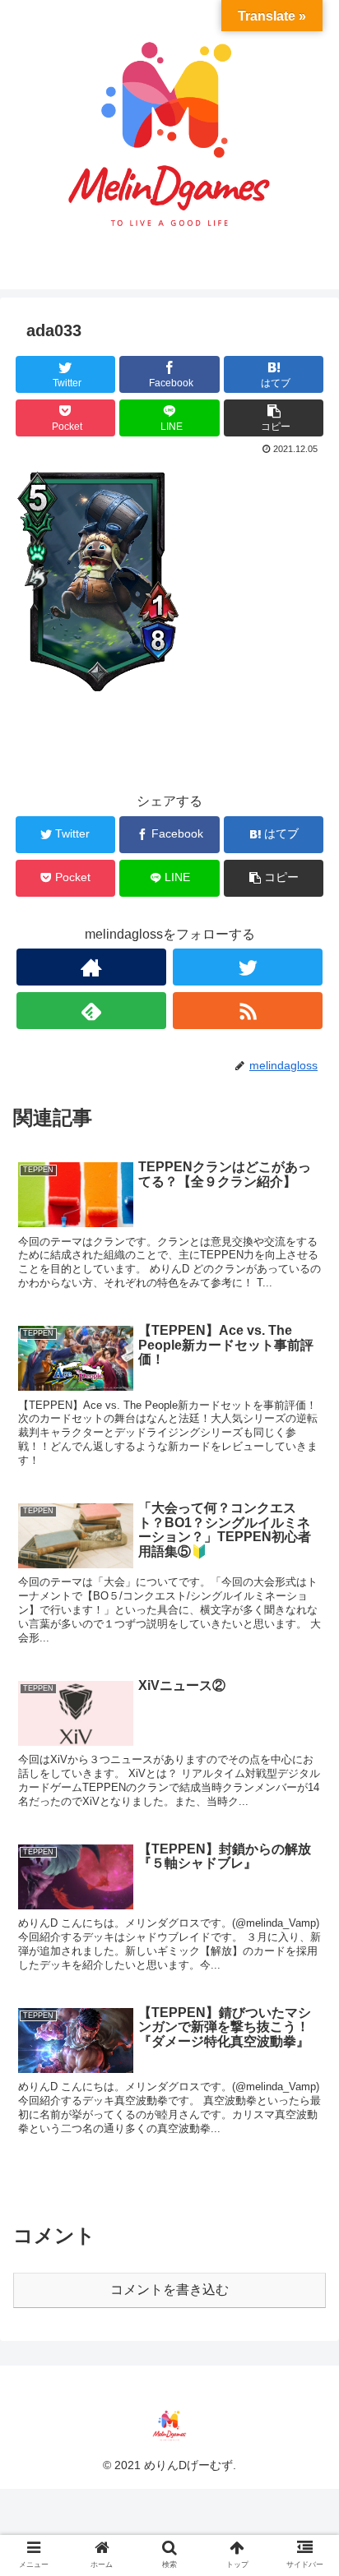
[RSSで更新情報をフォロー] (248, 1011)
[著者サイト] (91, 967)
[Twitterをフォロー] (248, 967)
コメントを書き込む (169, 2290)
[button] (305, 1796)
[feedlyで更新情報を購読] (91, 1011)
